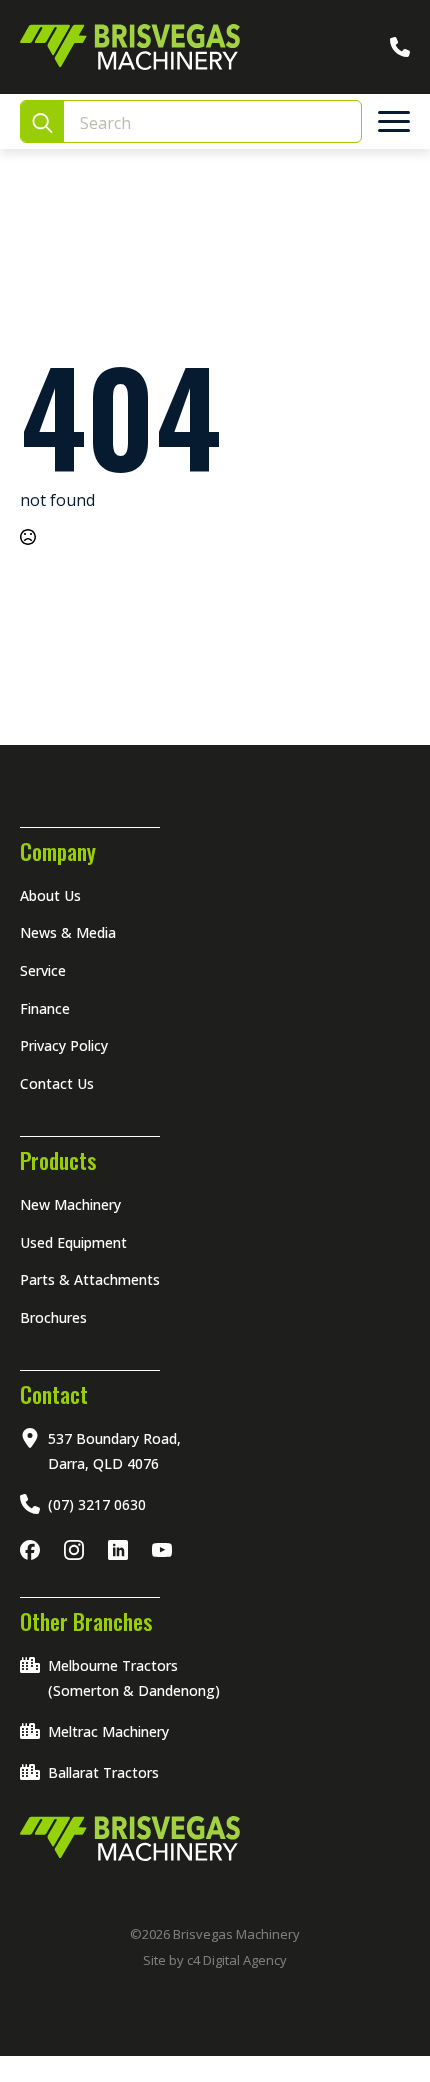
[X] (166, 1551)
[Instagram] (78, 1551)
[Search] (42, 122)
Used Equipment (73, 1242)
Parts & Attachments (90, 1279)
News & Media (68, 932)
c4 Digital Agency (237, 1960)
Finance (45, 1008)
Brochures (53, 1317)
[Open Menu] (394, 122)
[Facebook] (34, 1551)
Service (43, 970)
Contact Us (57, 1083)
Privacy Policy (64, 1045)
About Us (50, 895)
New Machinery (70, 1204)
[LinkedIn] (122, 1551)
